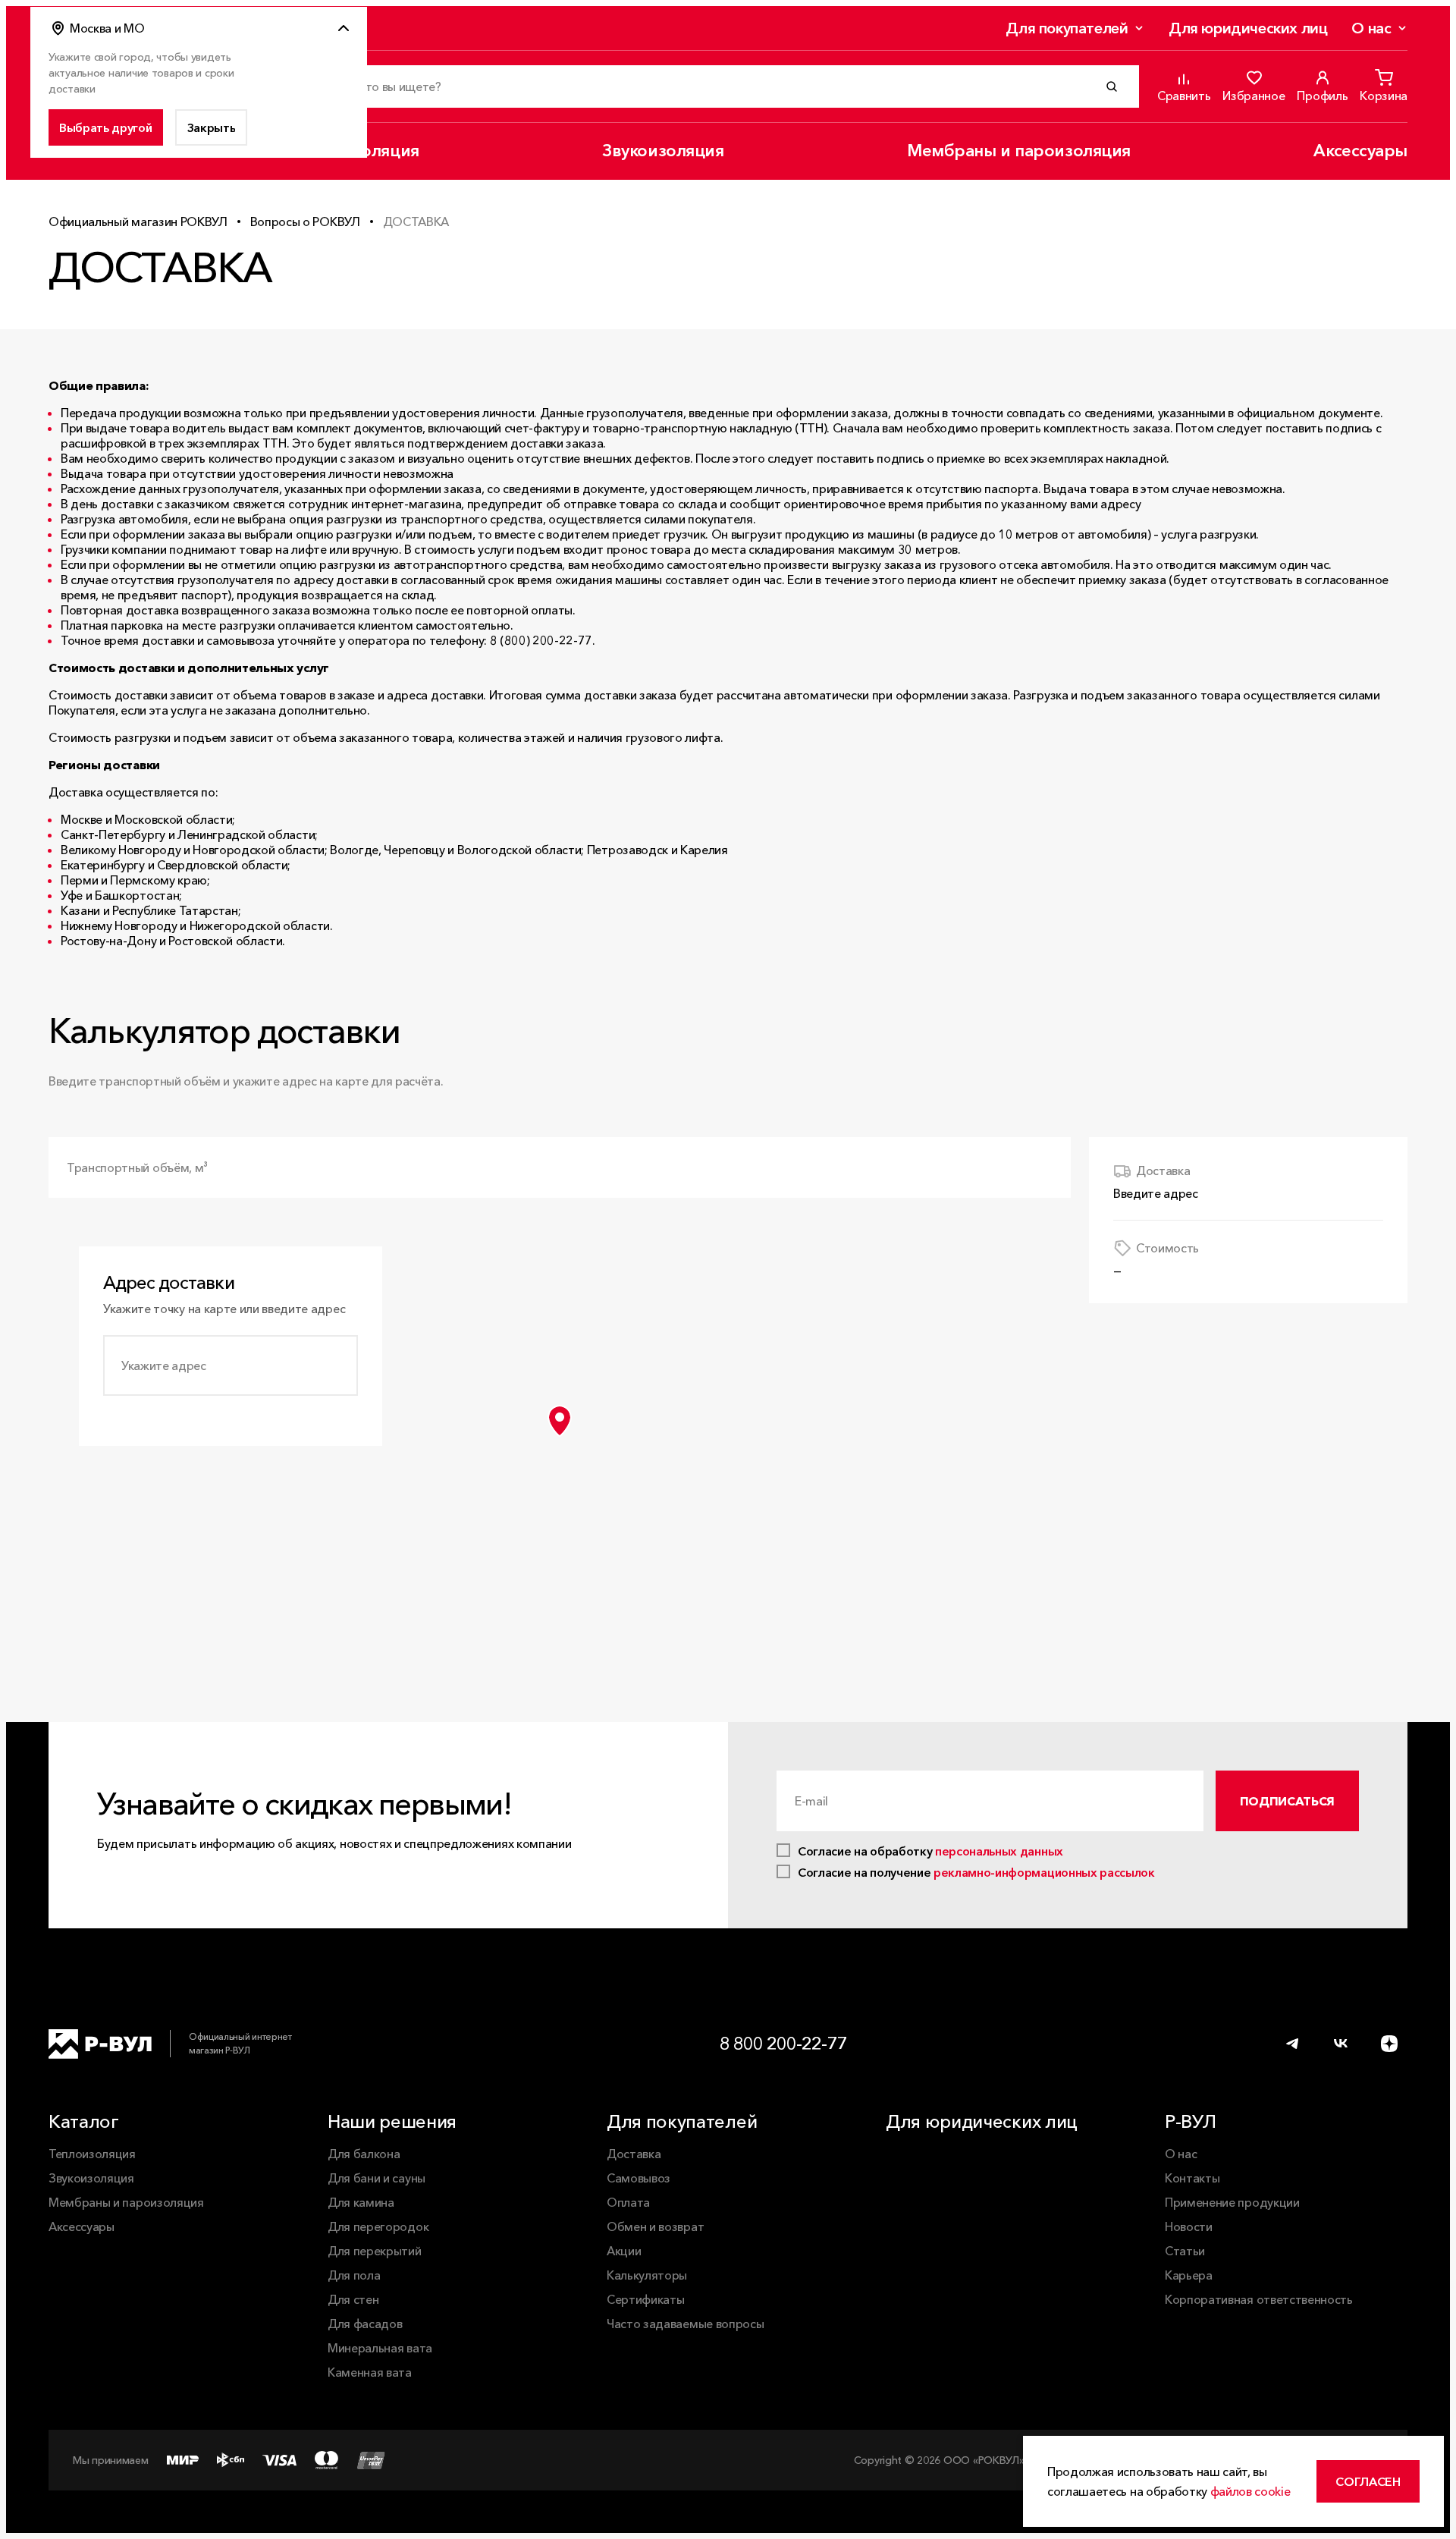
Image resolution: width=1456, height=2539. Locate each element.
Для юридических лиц (1248, 28)
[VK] (1341, 2044)
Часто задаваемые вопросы (685, 2324)
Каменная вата (370, 2372)
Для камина (361, 2202)
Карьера (1189, 2275)
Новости (1189, 2226)
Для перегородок (378, 2226)
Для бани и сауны (377, 2178)
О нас (1371, 28)
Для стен (353, 2299)
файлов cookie (1250, 2491)
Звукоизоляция (663, 151)
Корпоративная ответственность (1259, 2299)
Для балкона (364, 2154)
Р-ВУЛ (1190, 2121)
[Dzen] (1389, 2044)
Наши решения (392, 2121)
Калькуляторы (647, 2275)
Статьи (1185, 2251)
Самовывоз (639, 2178)
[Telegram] (1292, 2044)
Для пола (354, 2275)
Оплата (628, 2202)
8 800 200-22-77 (783, 2043)
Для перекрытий (375, 2251)
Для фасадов (365, 2324)
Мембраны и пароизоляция (1019, 151)
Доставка (634, 2154)
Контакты (1192, 2178)
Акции (624, 2251)
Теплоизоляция (92, 2154)
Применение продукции (1232, 2202)
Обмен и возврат (655, 2226)
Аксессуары (1360, 151)
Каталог (84, 2121)
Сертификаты (645, 2299)
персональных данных (999, 1851)
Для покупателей (1067, 28)
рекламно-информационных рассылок (1044, 1872)
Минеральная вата (380, 2348)
